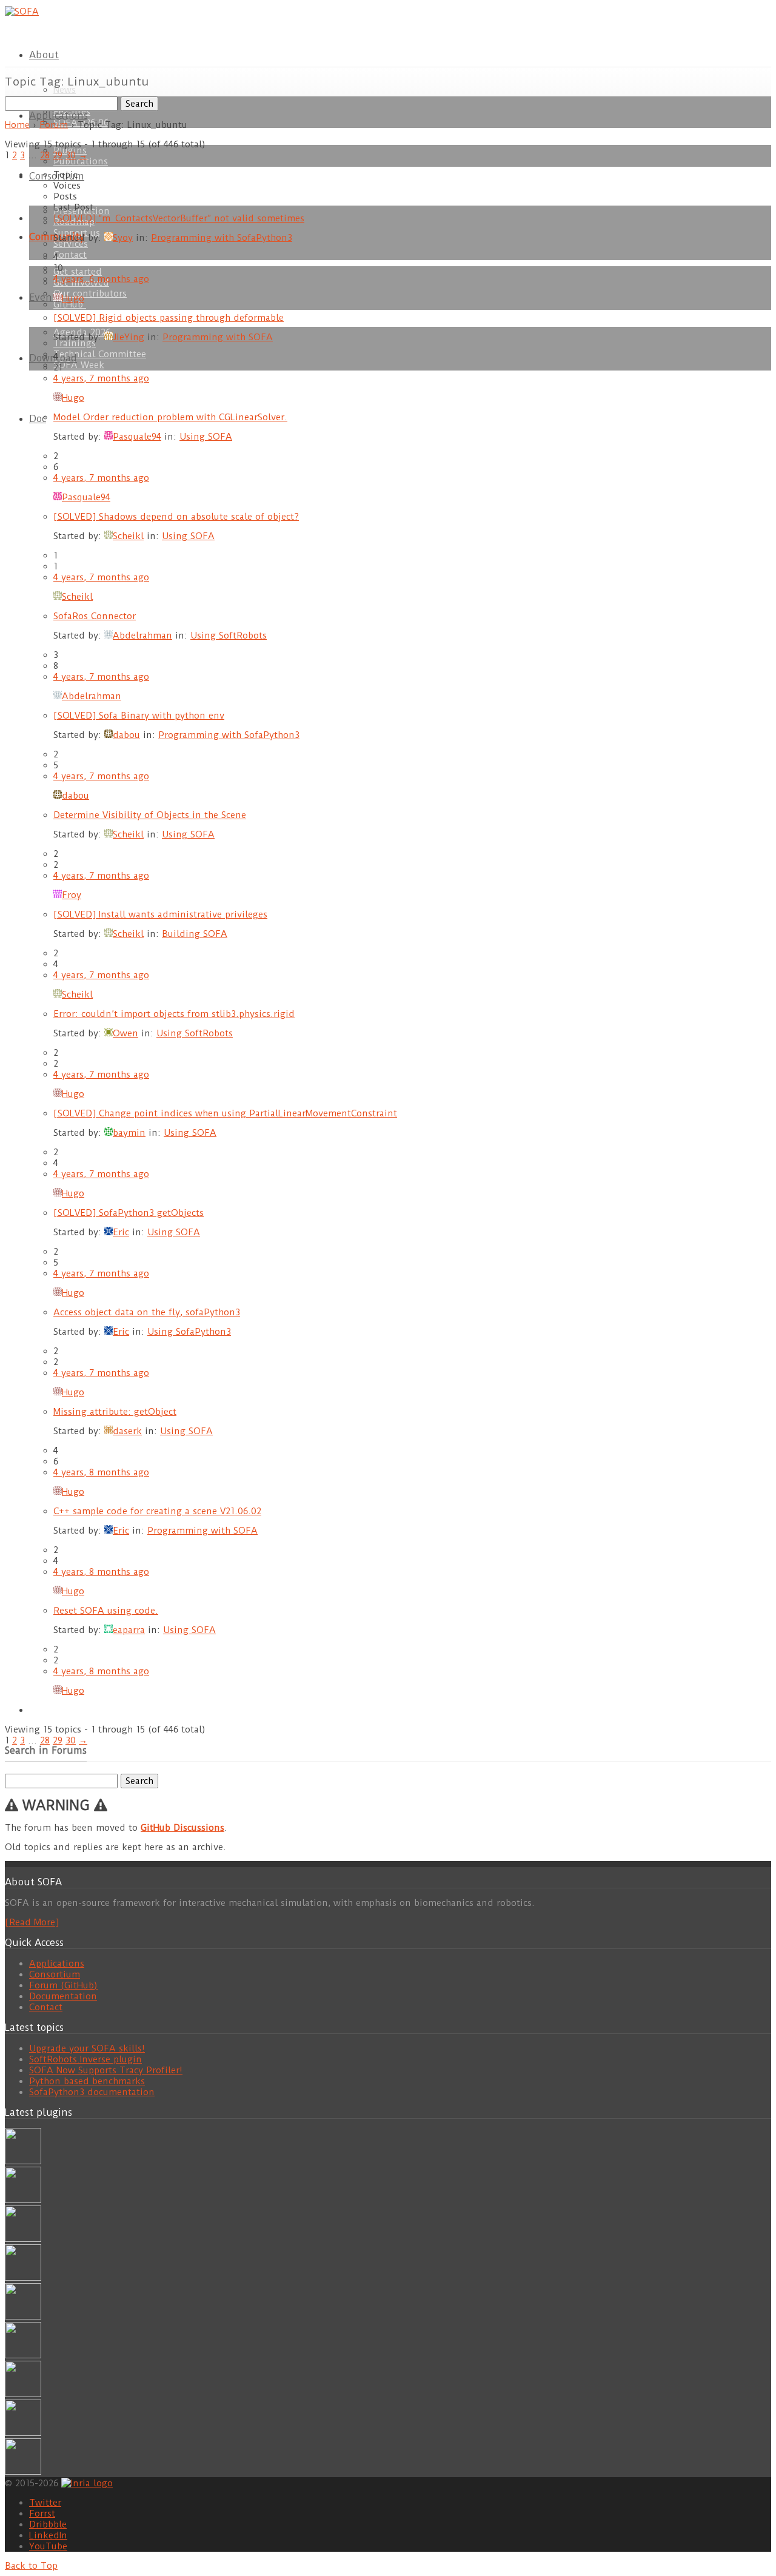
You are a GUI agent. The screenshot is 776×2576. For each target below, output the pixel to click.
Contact (70, 255)
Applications (59, 116)
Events (45, 297)
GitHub (70, 304)
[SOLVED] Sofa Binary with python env (139, 716)
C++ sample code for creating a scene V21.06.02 (157, 1511)
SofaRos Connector (95, 616)
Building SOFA (195, 934)
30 (71, 155)
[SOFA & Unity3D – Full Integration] (23, 2278)
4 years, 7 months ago (101, 378)
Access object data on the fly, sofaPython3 (147, 1312)
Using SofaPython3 (189, 1332)
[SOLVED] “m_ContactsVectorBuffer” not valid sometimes (179, 218)
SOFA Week (79, 365)
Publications (81, 161)
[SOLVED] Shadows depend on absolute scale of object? (176, 517)
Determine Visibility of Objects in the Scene (150, 815)
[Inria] (87, 2483)
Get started (78, 272)
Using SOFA (206, 437)
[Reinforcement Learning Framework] (23, 2394)
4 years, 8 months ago (101, 1472)
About (44, 55)
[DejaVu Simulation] (23, 2200)
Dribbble (48, 2524)
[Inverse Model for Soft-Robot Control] (23, 2472)
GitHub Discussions (182, 1828)
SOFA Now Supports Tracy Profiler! (106, 2070)
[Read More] (32, 1922)
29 (58, 155)
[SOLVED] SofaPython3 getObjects (129, 1213)
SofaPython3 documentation (92, 2092)
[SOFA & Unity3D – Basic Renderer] (23, 2316)
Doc (38, 419)
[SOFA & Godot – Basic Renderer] (23, 2355)
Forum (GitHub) (63, 1985)
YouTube (48, 2546)
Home (17, 125)
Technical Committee (100, 354)
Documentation (63, 1996)
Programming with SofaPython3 (222, 238)
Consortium (55, 1974)
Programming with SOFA (218, 337)
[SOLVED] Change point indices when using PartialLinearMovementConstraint (225, 1113)
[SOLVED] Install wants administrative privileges (160, 914)
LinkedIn (48, 2535)
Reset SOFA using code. (106, 1611)
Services (71, 244)
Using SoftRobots (229, 636)
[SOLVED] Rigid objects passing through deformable (169, 318)
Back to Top (31, 2566)
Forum (54, 125)
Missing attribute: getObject (115, 1412)
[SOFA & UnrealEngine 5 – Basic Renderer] (23, 2239)
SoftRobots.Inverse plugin (85, 2059)
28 (45, 155)
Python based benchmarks (87, 2081)
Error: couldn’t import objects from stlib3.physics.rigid (174, 1014)
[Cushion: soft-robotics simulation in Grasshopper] (23, 2161)
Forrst (42, 2514)
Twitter (45, 2503)
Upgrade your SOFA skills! (87, 2048)
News (65, 90)
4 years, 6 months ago (101, 279)
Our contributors (90, 293)
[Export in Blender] (23, 2433)
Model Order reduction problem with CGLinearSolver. (170, 417)
